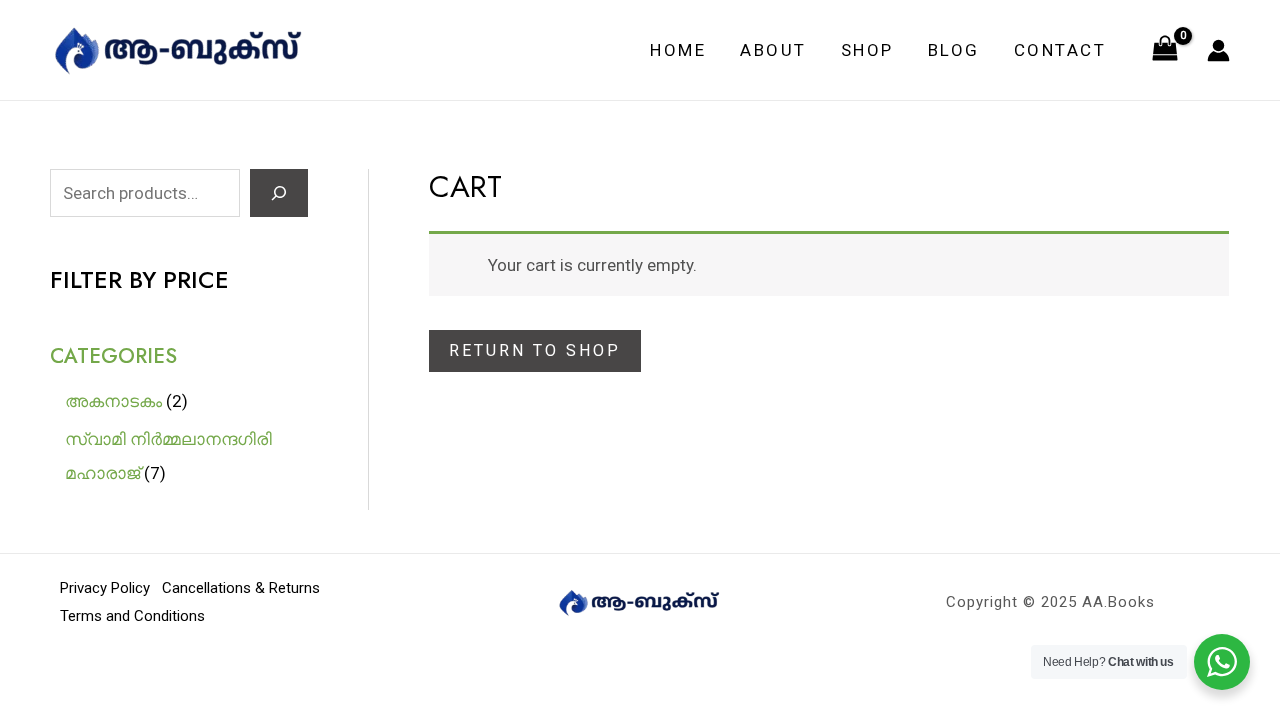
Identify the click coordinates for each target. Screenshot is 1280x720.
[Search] (279, 193)
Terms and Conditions (132, 616)
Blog (954, 50)
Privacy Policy (105, 588)
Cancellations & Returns (241, 588)
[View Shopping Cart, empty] (1165, 50)
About (773, 50)
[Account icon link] (1218, 50)
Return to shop (535, 350)
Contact (1060, 50)
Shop (867, 50)
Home (678, 50)
